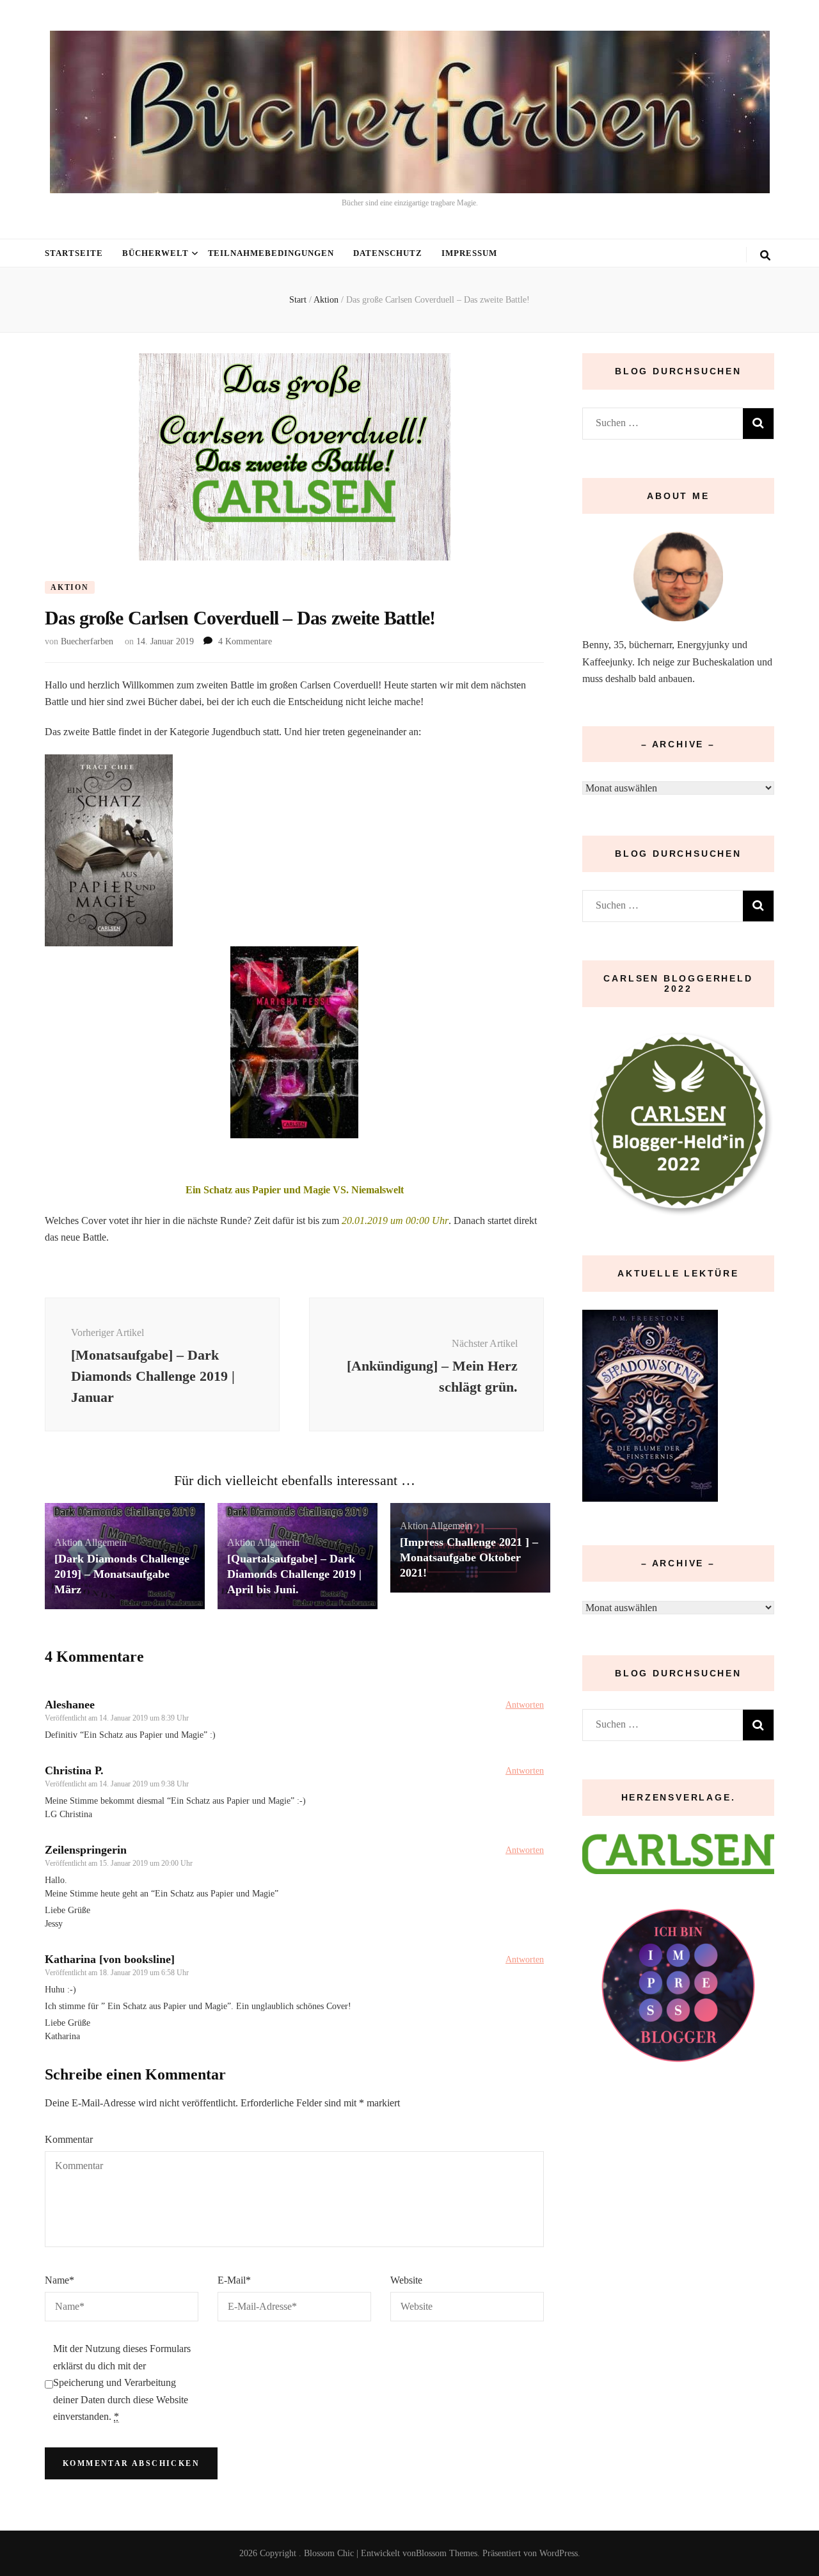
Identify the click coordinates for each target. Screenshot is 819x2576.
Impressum (469, 253)
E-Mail (234, 2280)
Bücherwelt (155, 253)
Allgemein (106, 1542)
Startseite (74, 253)
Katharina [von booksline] (110, 1959)
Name (60, 2280)
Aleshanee (70, 1705)
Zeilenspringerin (86, 1850)
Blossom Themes (447, 2553)
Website (406, 2280)
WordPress (559, 2553)
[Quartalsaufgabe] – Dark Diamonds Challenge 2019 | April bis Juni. (294, 1574)
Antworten (525, 1705)
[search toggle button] (765, 256)
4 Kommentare (245, 641)
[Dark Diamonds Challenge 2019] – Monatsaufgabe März (122, 1574)
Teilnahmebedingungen (271, 253)
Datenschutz (388, 253)
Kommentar (69, 2139)
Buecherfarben (87, 641)
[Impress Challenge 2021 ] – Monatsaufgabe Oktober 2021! (469, 1557)
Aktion (70, 587)
